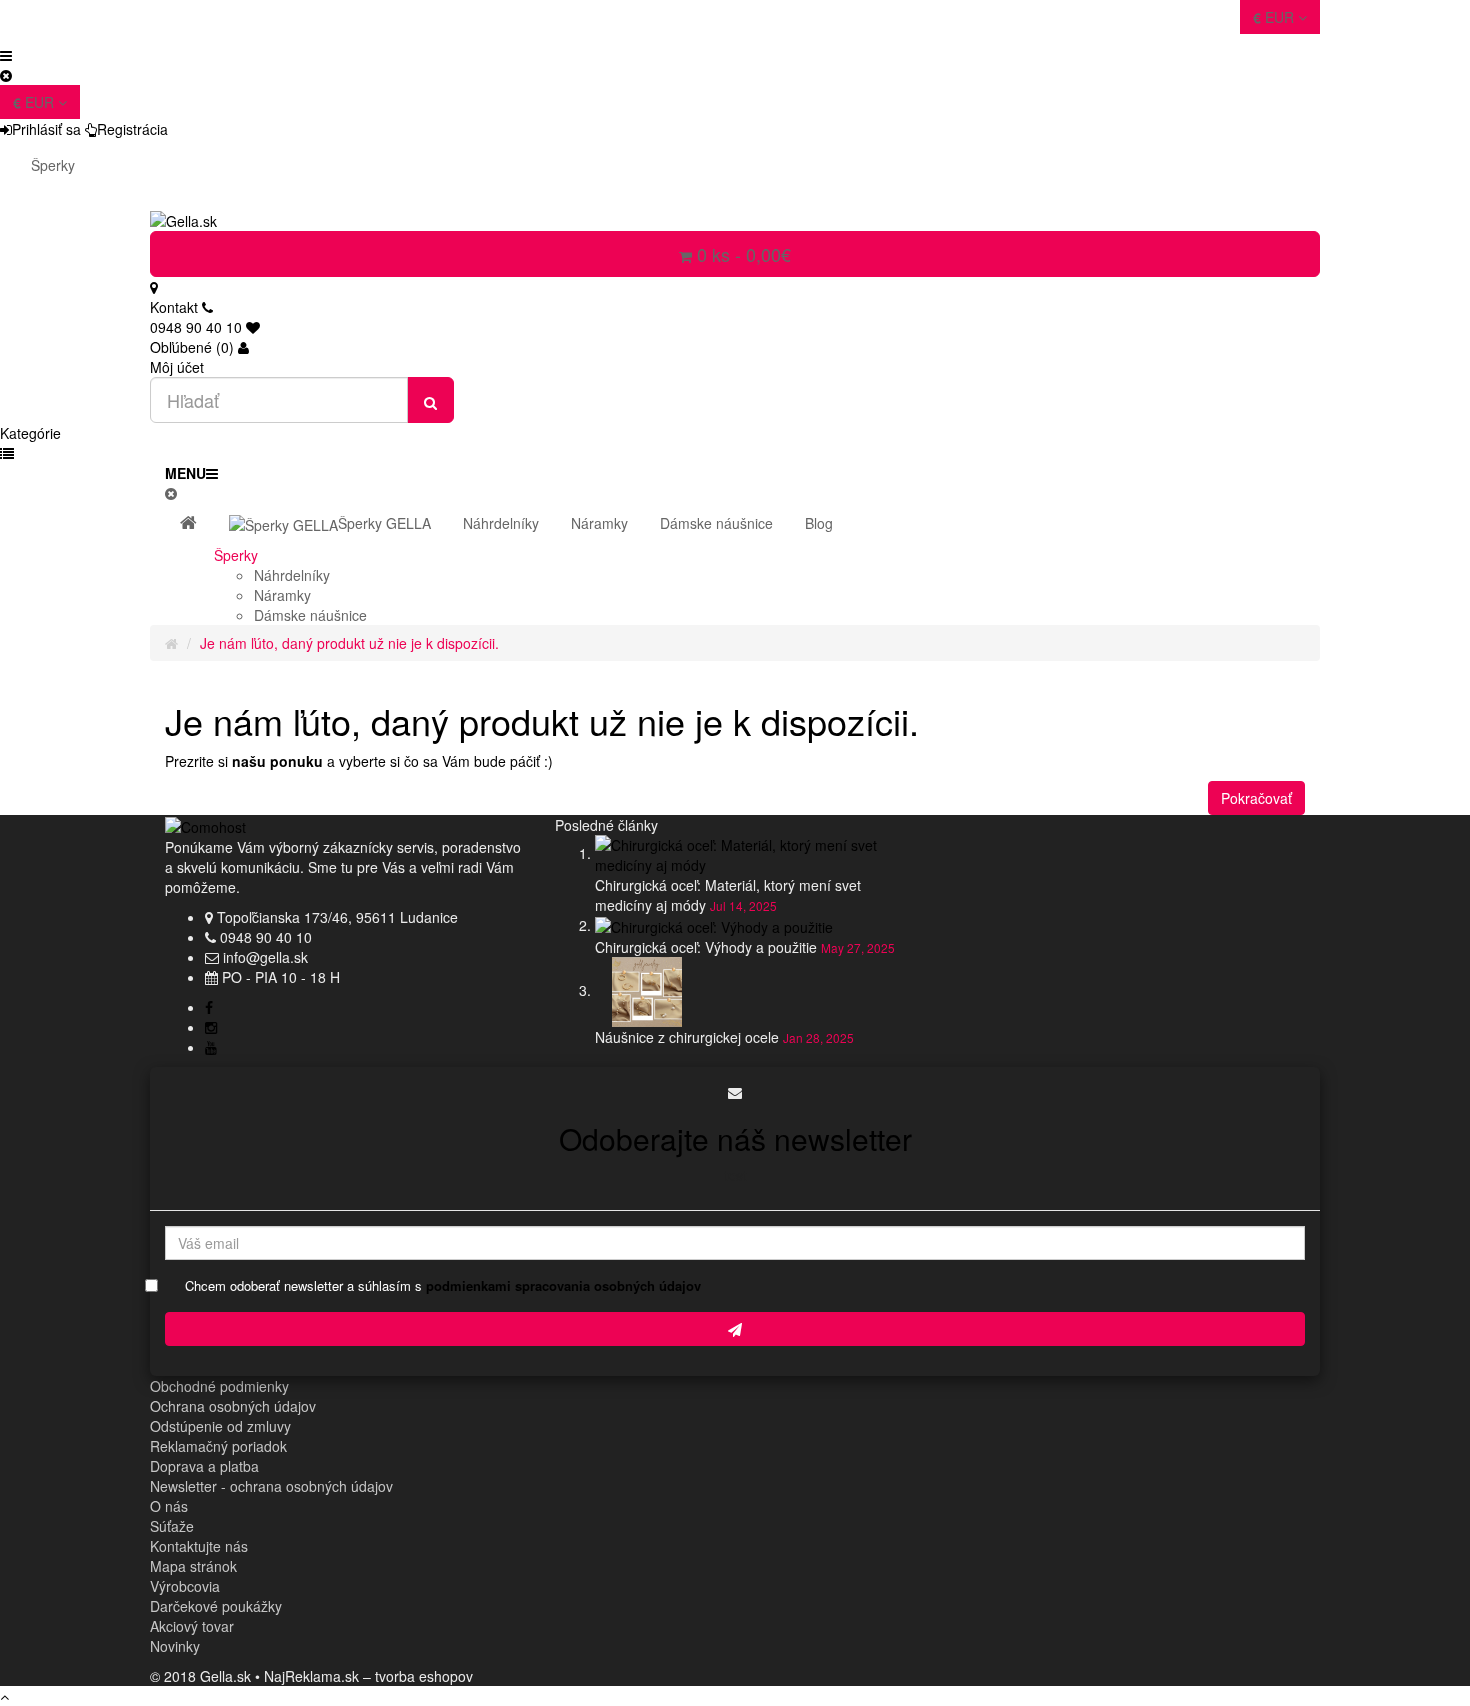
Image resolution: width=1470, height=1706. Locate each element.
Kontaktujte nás (199, 1546)
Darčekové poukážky (216, 1606)
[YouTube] (211, 1047)
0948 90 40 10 (266, 937)
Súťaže (172, 1526)
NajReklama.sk (311, 1676)
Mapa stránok (193, 1566)
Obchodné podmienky (219, 1386)
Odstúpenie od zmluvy (220, 1426)
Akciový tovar (192, 1626)
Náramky (282, 595)
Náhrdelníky (292, 575)
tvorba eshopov (424, 1676)
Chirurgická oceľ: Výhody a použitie (706, 947)
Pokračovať (1256, 798)
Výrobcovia (185, 1586)
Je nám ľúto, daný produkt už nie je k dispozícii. (349, 643)
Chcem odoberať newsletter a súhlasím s (443, 1286)
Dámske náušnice (310, 615)
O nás (169, 1506)
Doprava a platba (204, 1466)
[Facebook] (209, 1007)
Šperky (53, 165)
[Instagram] (211, 1027)
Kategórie (30, 433)
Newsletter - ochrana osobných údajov (271, 1486)
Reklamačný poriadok (218, 1446)
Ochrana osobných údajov (233, 1406)
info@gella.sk (265, 957)
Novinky (175, 1646)
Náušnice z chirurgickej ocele (687, 1037)
